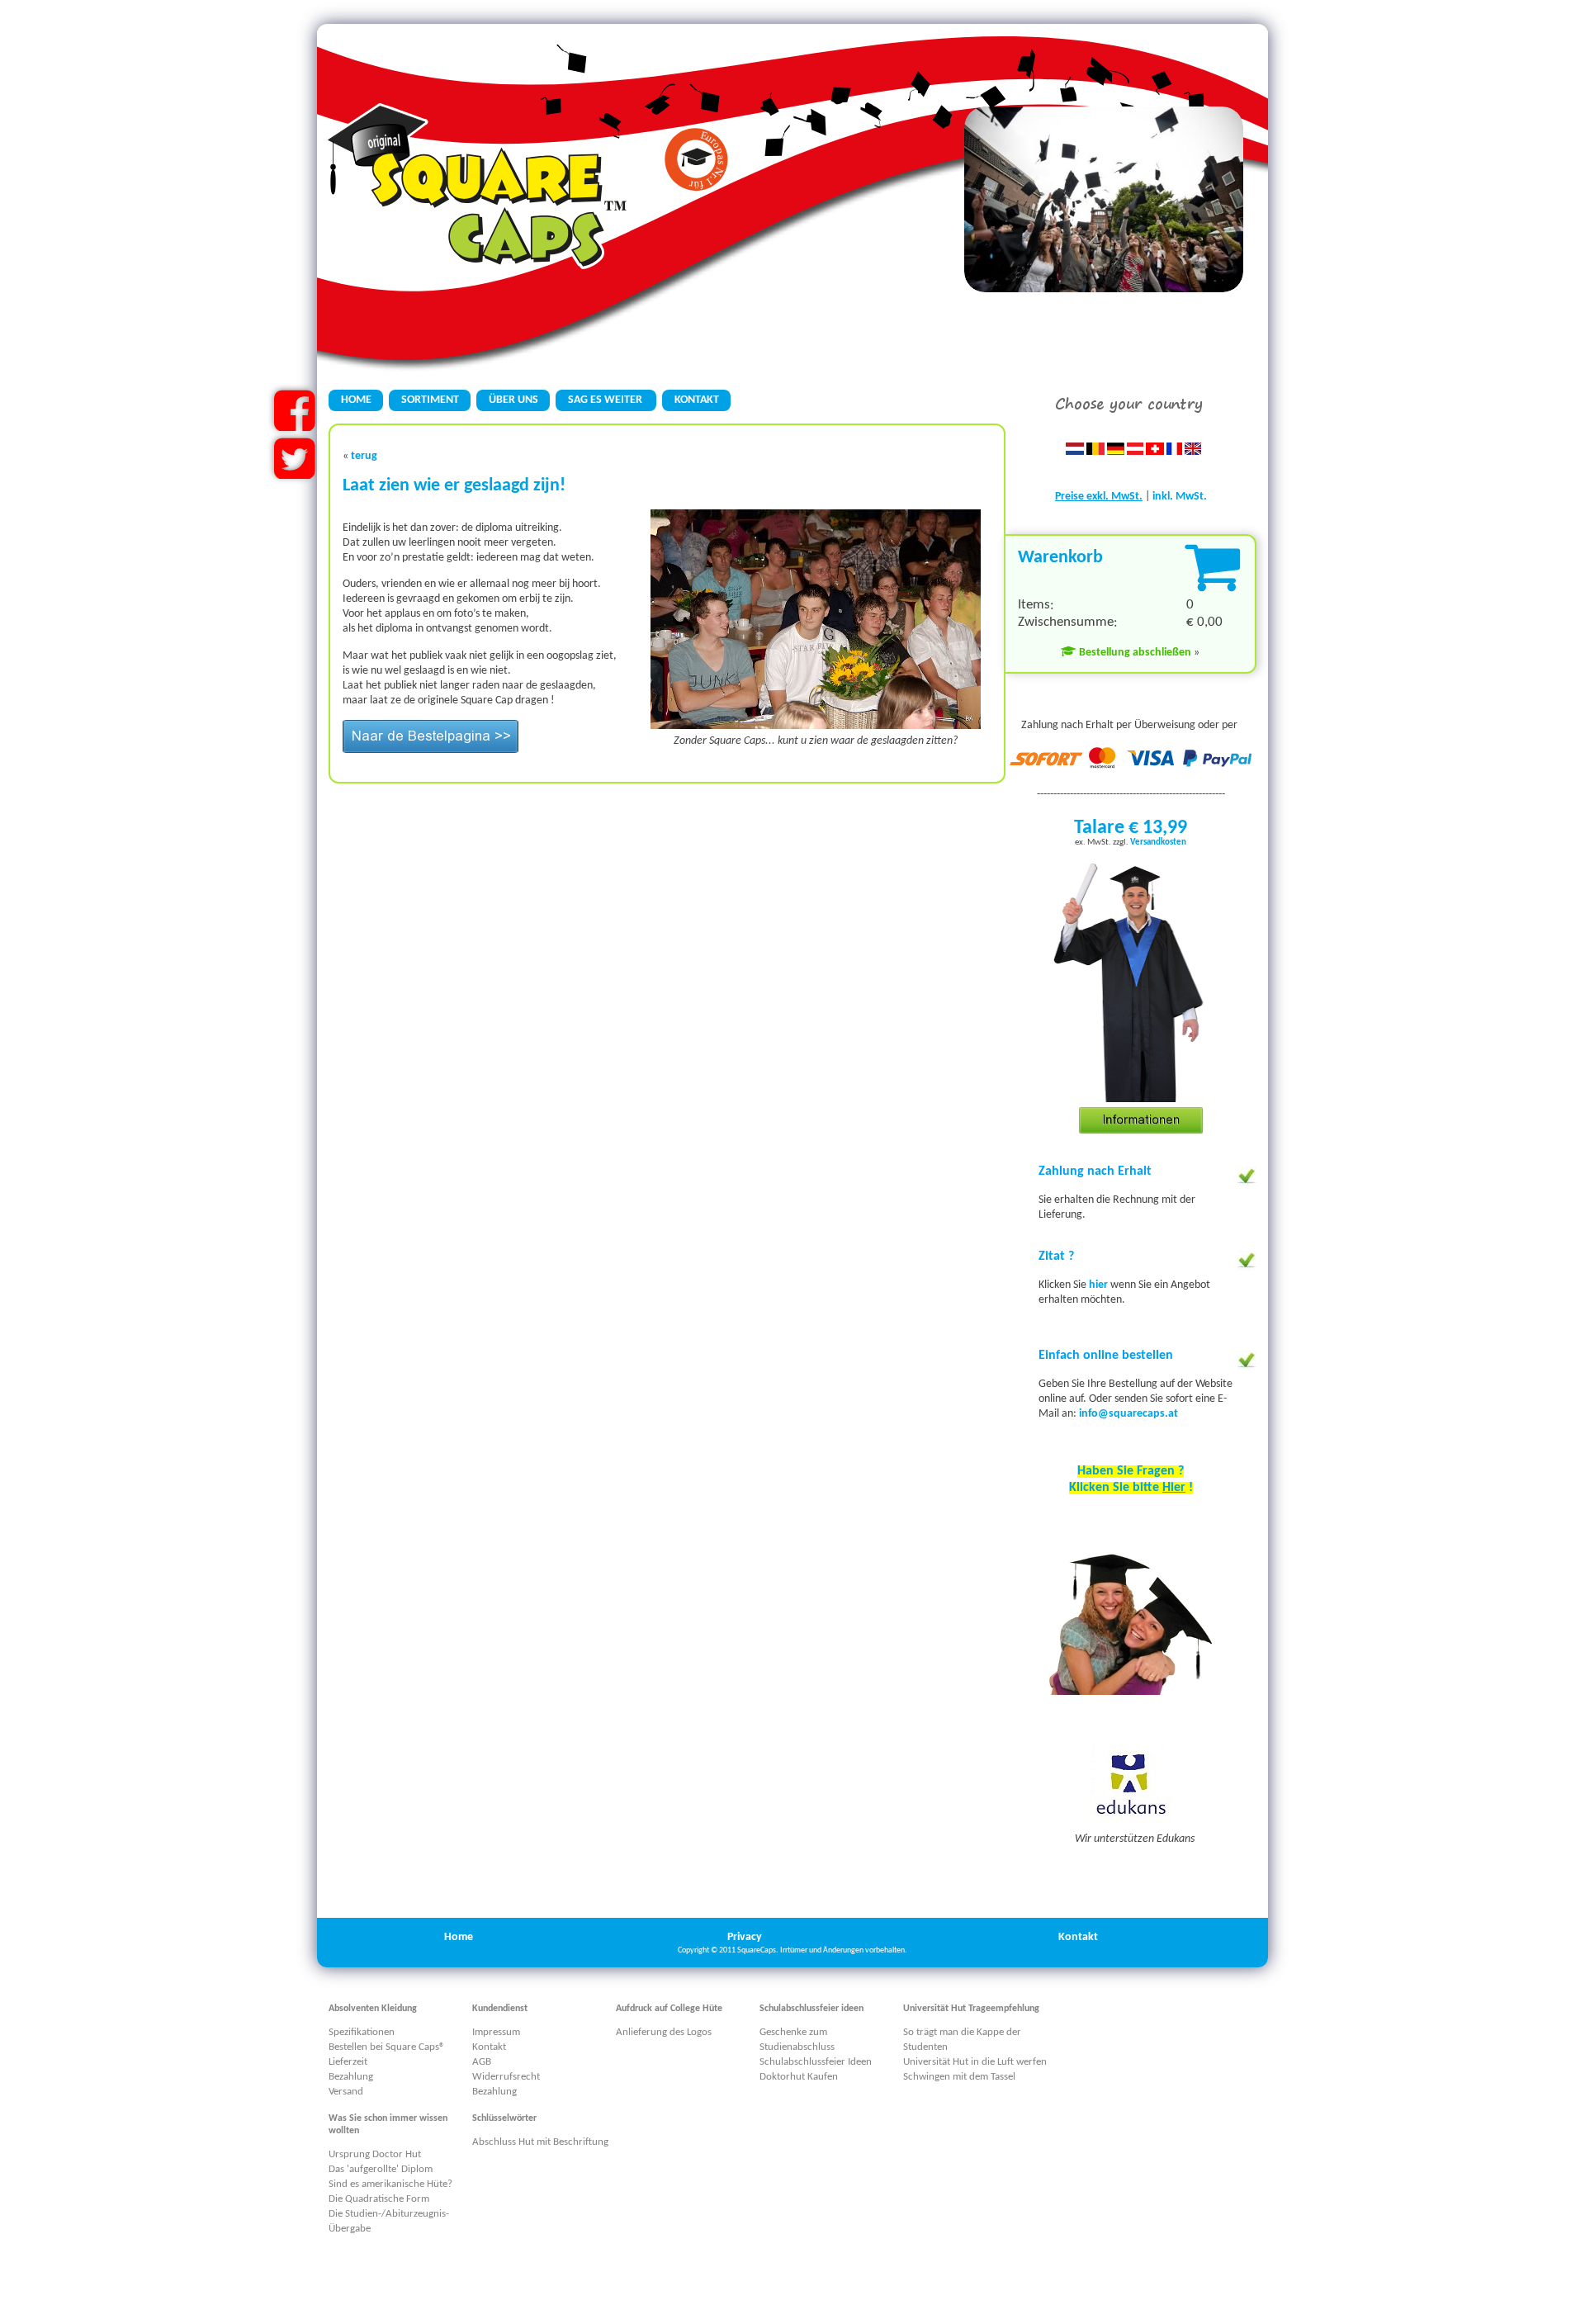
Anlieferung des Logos (664, 2032)
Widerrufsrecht (506, 2077)
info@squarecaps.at (1128, 1414)
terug (364, 456)
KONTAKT (697, 400)
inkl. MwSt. (1180, 497)
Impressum (496, 2032)
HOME (356, 400)
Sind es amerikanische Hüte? (390, 2184)
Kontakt (1078, 1937)
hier (1100, 1285)
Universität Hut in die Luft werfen (975, 2062)
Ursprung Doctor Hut (375, 2154)
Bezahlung (351, 2077)
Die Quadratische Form (379, 2199)
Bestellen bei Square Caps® (387, 2047)
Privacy (745, 1937)
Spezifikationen (362, 2032)
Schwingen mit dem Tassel (959, 2077)
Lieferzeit (348, 2062)
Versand (346, 2092)
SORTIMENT (430, 400)
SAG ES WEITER (606, 400)
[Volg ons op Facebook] (294, 425)
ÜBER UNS (513, 400)
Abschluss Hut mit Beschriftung (540, 2142)
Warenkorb (1060, 558)
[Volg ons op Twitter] (294, 473)
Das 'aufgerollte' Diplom (381, 2169)
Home (459, 1937)
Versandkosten (1158, 843)
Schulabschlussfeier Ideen (816, 2062)
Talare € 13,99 (1131, 828)
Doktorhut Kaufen (799, 2077)
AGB (482, 2062)
